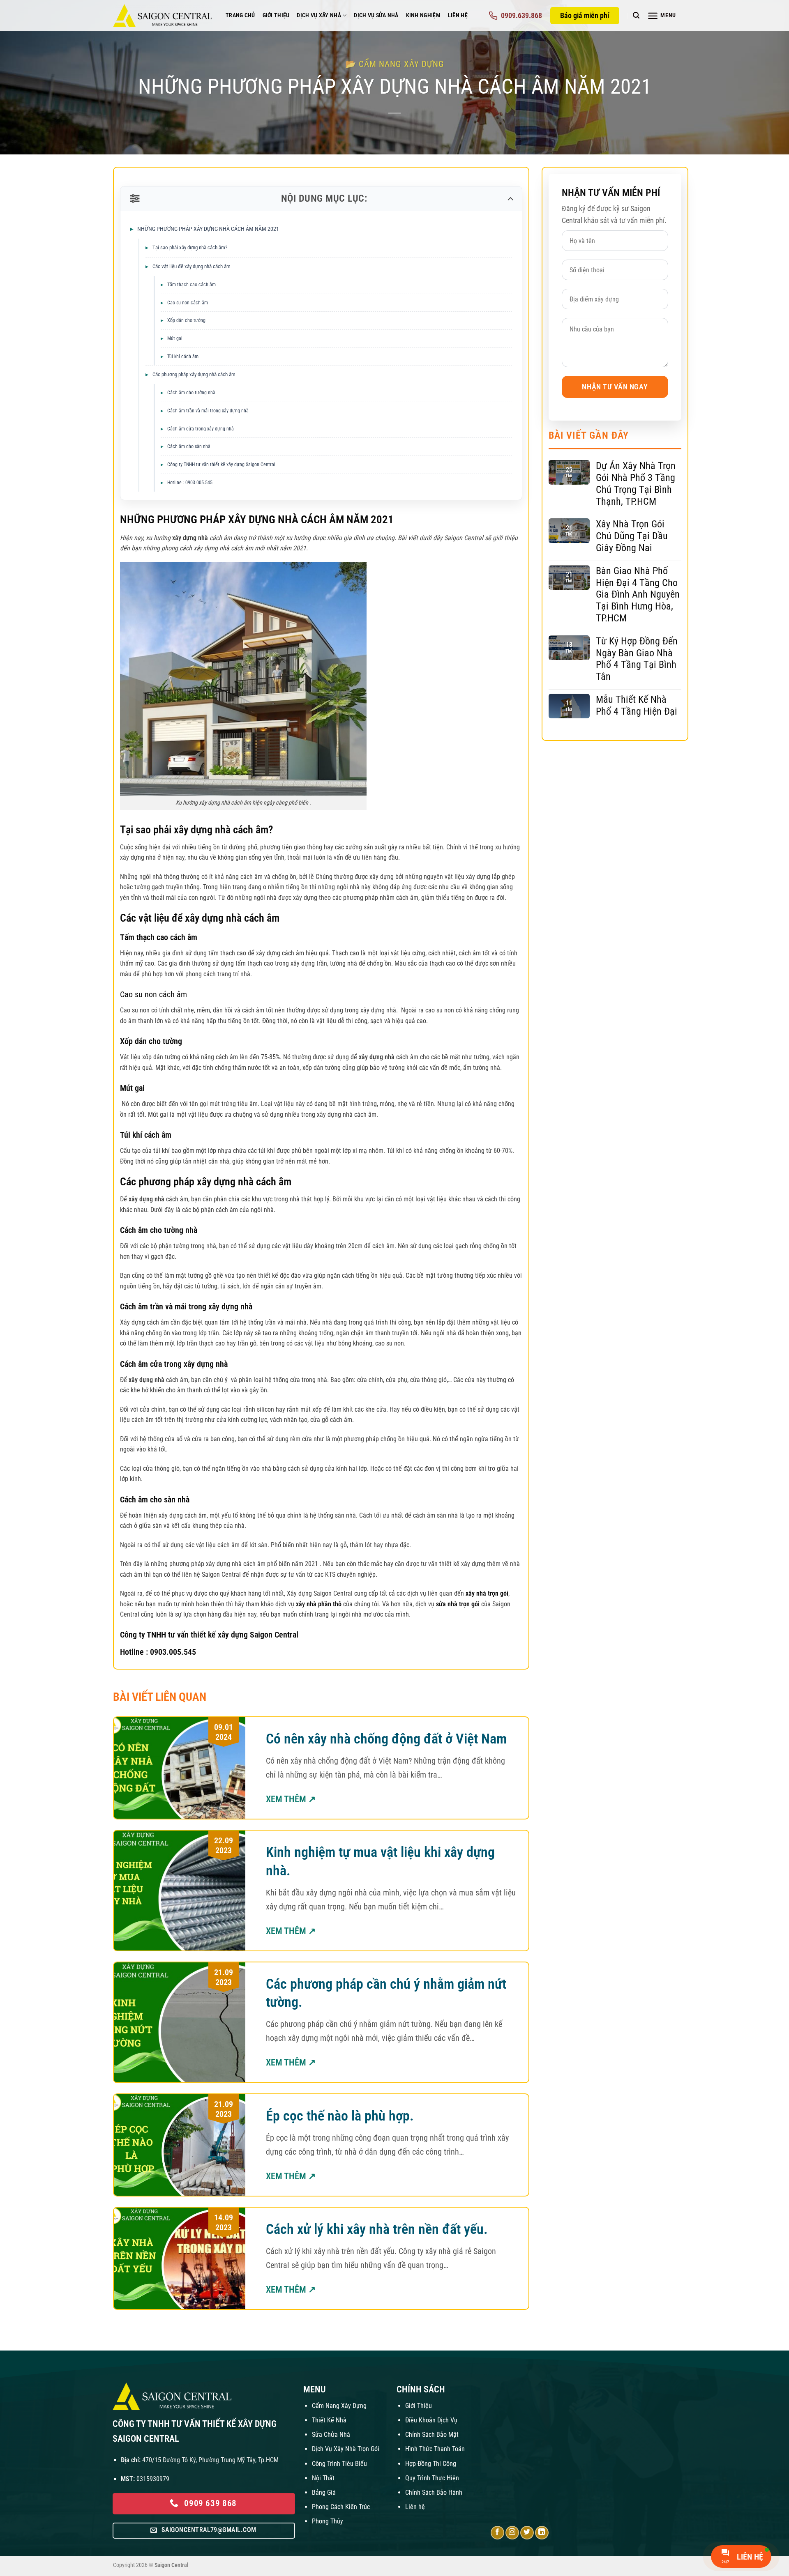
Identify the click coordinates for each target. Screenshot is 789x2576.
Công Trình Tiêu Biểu (339, 2464)
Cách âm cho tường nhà (192, 393)
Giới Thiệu (419, 2406)
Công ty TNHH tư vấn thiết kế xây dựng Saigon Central (222, 465)
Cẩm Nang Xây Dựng (339, 2406)
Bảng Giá (324, 2492)
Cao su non (138, 994)
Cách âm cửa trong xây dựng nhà (201, 429)
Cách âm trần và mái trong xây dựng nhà (208, 411)
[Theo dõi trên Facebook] (497, 2533)
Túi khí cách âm (183, 356)
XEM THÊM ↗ (291, 1799)
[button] (636, 15)
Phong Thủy (328, 2521)
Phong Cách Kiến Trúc (341, 2507)
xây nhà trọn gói (486, 1593)
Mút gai (175, 338)
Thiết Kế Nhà (329, 2420)
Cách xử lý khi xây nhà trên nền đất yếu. (377, 2229)
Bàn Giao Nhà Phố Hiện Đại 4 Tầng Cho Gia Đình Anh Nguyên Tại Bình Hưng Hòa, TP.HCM (638, 595)
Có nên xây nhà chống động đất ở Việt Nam (386, 1739)
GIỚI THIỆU (276, 15)
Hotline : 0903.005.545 (190, 483)
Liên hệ (415, 2507)
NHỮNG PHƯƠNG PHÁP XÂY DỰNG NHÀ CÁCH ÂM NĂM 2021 (208, 229)
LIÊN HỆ (458, 15)
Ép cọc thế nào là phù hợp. (340, 2116)
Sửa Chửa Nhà (331, 2435)
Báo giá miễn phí (585, 15)
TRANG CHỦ (240, 15)
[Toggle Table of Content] (510, 199)
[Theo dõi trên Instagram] (512, 2533)
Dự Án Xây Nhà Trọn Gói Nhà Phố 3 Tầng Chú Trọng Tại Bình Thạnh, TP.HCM (636, 483)
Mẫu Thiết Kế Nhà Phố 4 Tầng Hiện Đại (637, 705)
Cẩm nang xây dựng (401, 64)
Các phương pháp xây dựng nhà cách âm (195, 374)
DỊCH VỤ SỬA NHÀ (376, 15)
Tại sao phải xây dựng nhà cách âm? (190, 247)
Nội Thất (323, 2478)
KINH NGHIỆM (423, 15)
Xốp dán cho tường (186, 320)
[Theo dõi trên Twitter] (527, 2533)
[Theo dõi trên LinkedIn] (542, 2533)
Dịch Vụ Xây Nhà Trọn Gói (346, 2449)
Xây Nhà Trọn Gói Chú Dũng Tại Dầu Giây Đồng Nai (632, 536)
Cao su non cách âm (188, 303)
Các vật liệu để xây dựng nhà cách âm (191, 266)
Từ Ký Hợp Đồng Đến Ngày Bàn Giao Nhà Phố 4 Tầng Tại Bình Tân (637, 659)
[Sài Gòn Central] (163, 16)
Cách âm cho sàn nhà (189, 446)
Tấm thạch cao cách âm (191, 285)
